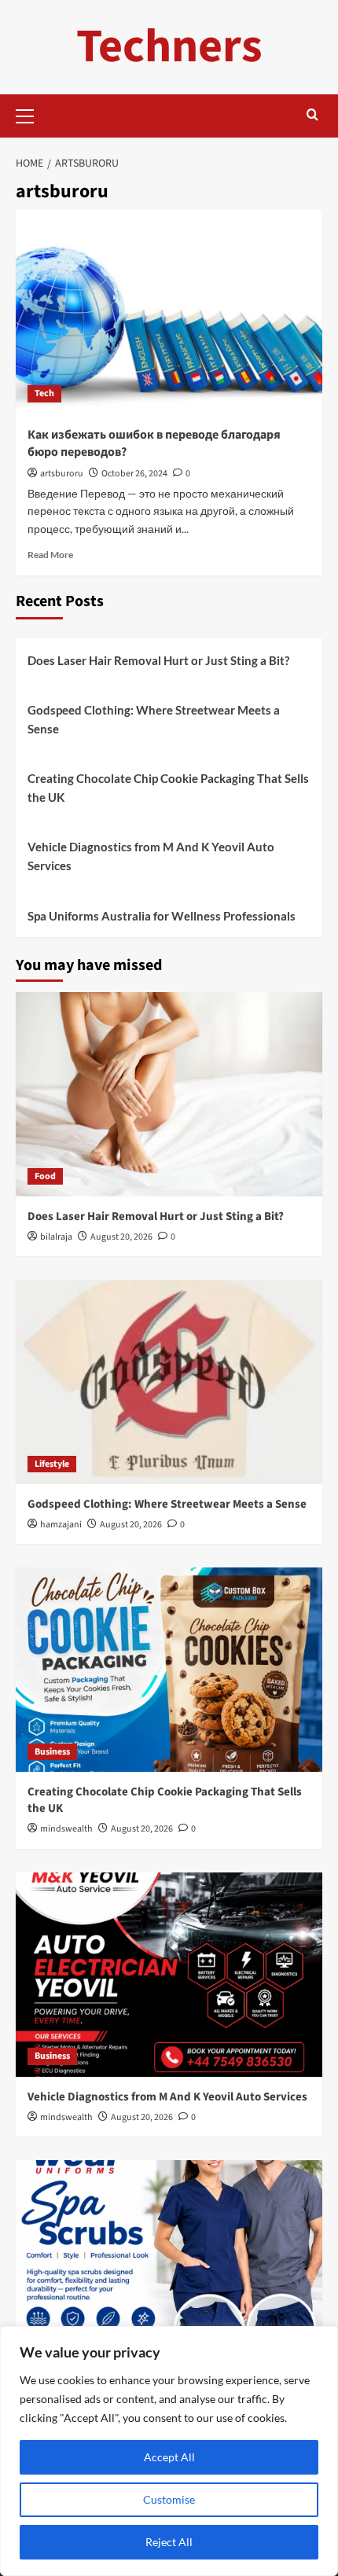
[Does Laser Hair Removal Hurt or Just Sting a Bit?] (169, 1094)
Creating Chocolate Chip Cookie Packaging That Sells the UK (168, 788)
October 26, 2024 (134, 474)
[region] (169, 2451)
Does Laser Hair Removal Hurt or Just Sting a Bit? (158, 660)
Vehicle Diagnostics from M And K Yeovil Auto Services (151, 856)
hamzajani (61, 1525)
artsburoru (62, 474)
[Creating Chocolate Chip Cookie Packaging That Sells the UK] (169, 1670)
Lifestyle (52, 1464)
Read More (50, 555)
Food (45, 1176)
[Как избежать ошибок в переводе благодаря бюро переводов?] (169, 312)
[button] (31, 114)
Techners (169, 47)
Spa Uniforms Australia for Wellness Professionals (162, 916)
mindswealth (66, 1829)
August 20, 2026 (121, 1237)
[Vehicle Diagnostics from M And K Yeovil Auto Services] (169, 1975)
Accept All (169, 2457)
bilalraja (56, 1237)
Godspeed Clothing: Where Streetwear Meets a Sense (154, 719)
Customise (169, 2499)
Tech (44, 393)
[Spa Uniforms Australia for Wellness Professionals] (169, 2262)
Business (52, 1752)
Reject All (169, 2542)
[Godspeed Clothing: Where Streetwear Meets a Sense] (169, 1382)
